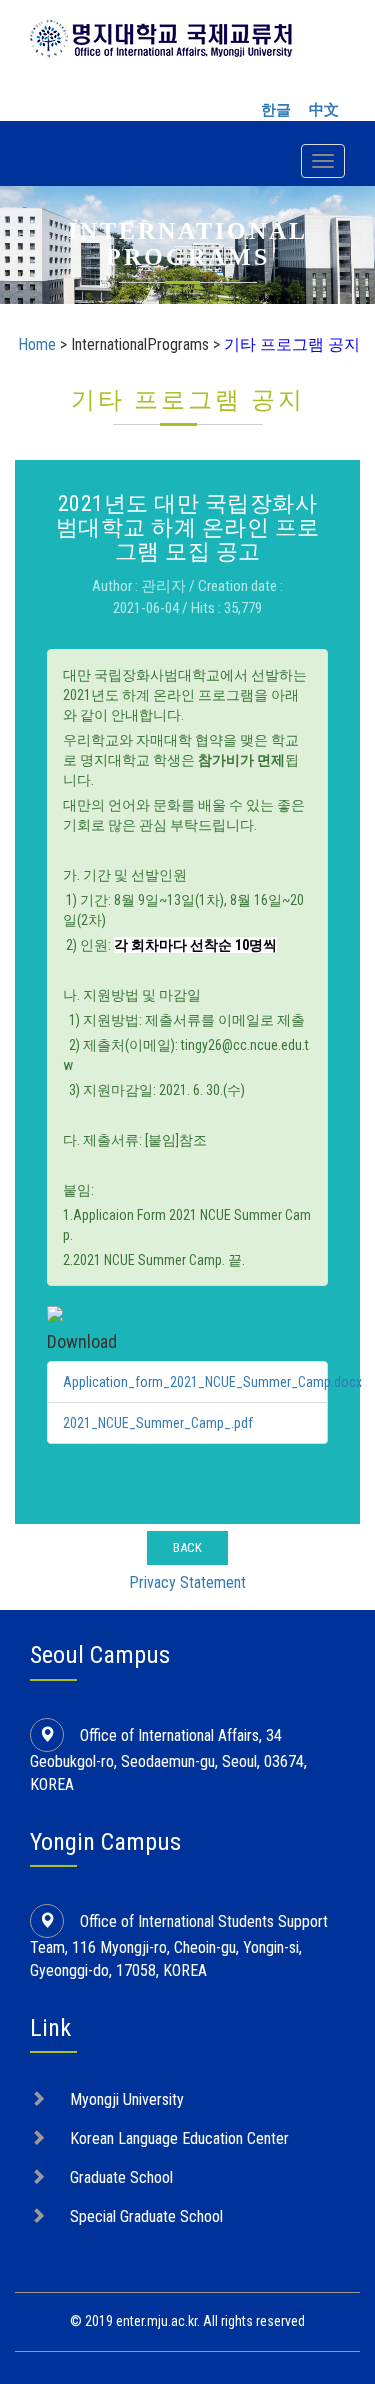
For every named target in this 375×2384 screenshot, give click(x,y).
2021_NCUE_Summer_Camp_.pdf (158, 1423)
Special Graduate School (146, 2216)
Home (37, 344)
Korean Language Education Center (179, 2138)
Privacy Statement (187, 1582)
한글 (276, 110)
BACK (187, 1547)
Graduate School (121, 2177)
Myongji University (127, 2099)
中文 (324, 110)
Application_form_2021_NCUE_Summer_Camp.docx (212, 1382)
